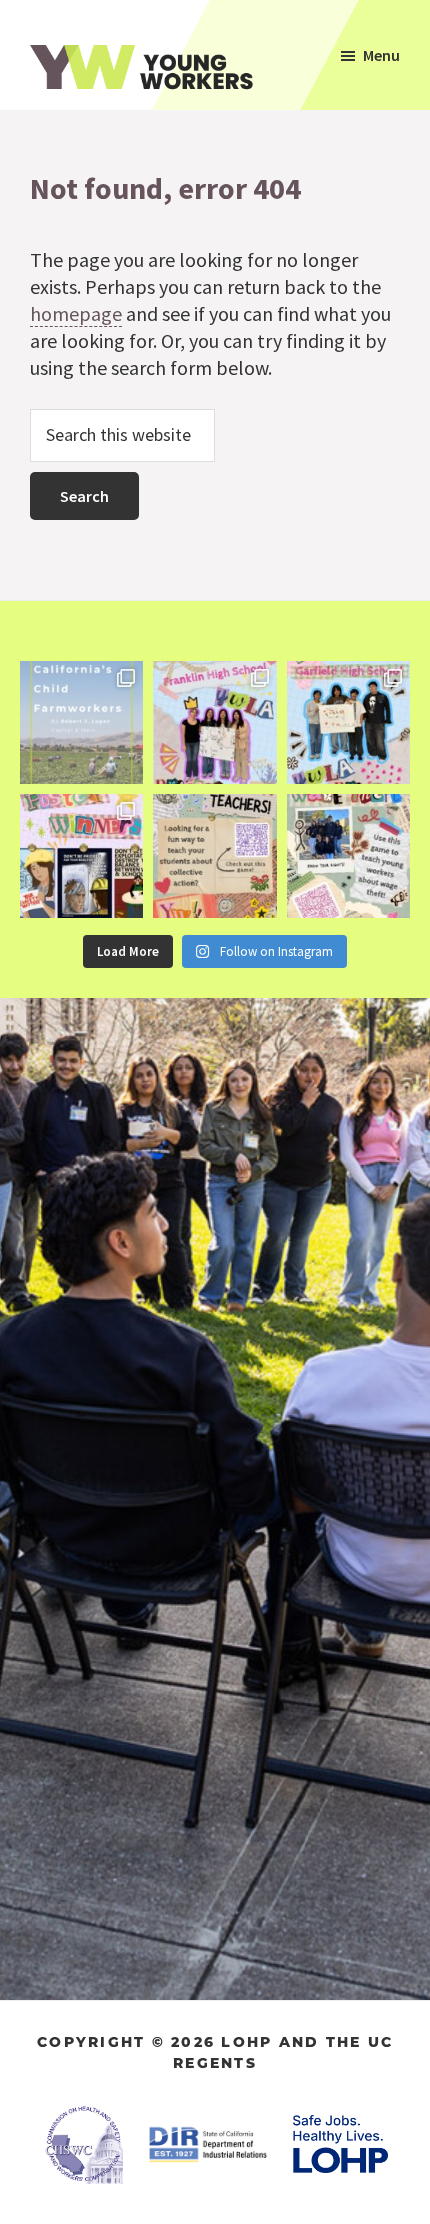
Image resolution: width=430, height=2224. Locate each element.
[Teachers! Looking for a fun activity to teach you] (214, 855)
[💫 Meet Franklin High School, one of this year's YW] (214, 722)
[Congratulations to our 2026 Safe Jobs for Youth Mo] (81, 855)
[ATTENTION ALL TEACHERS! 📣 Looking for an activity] (348, 855)
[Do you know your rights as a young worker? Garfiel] (348, 722)
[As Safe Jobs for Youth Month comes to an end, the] (81, 722)
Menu (381, 55)
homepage (76, 313)
